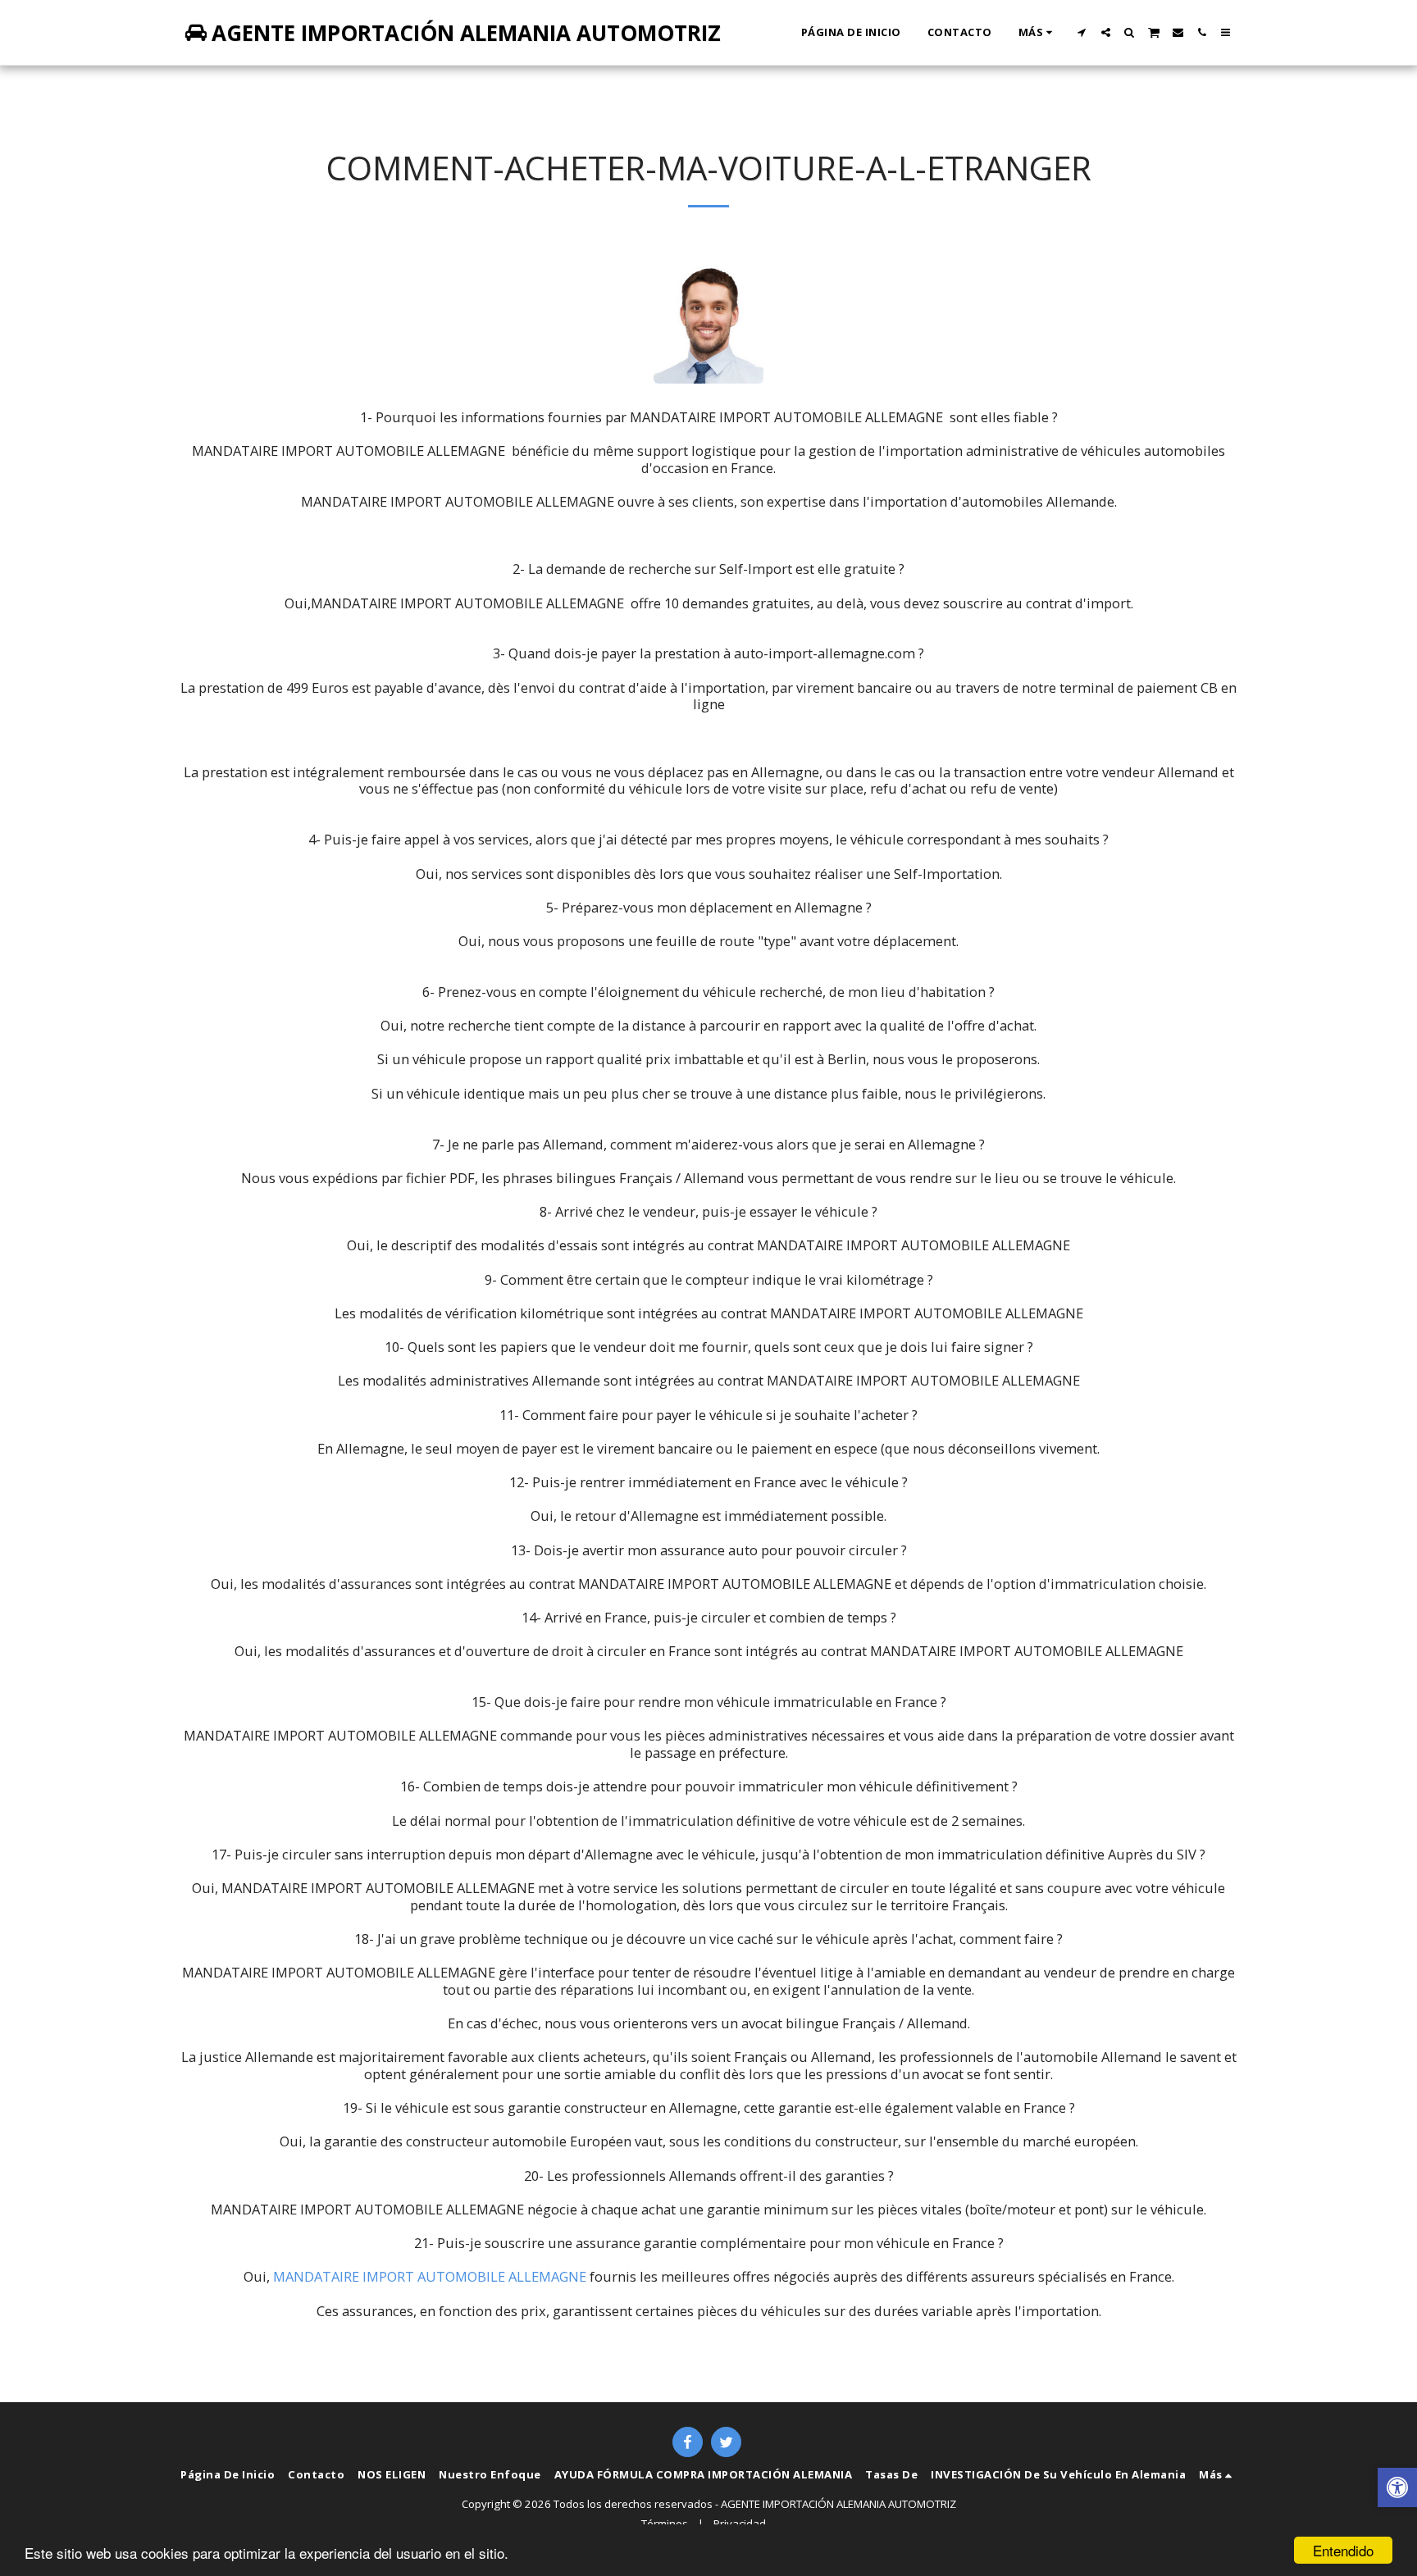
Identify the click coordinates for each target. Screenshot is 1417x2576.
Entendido (1343, 2550)
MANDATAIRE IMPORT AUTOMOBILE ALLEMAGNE (430, 2276)
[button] (1082, 32)
